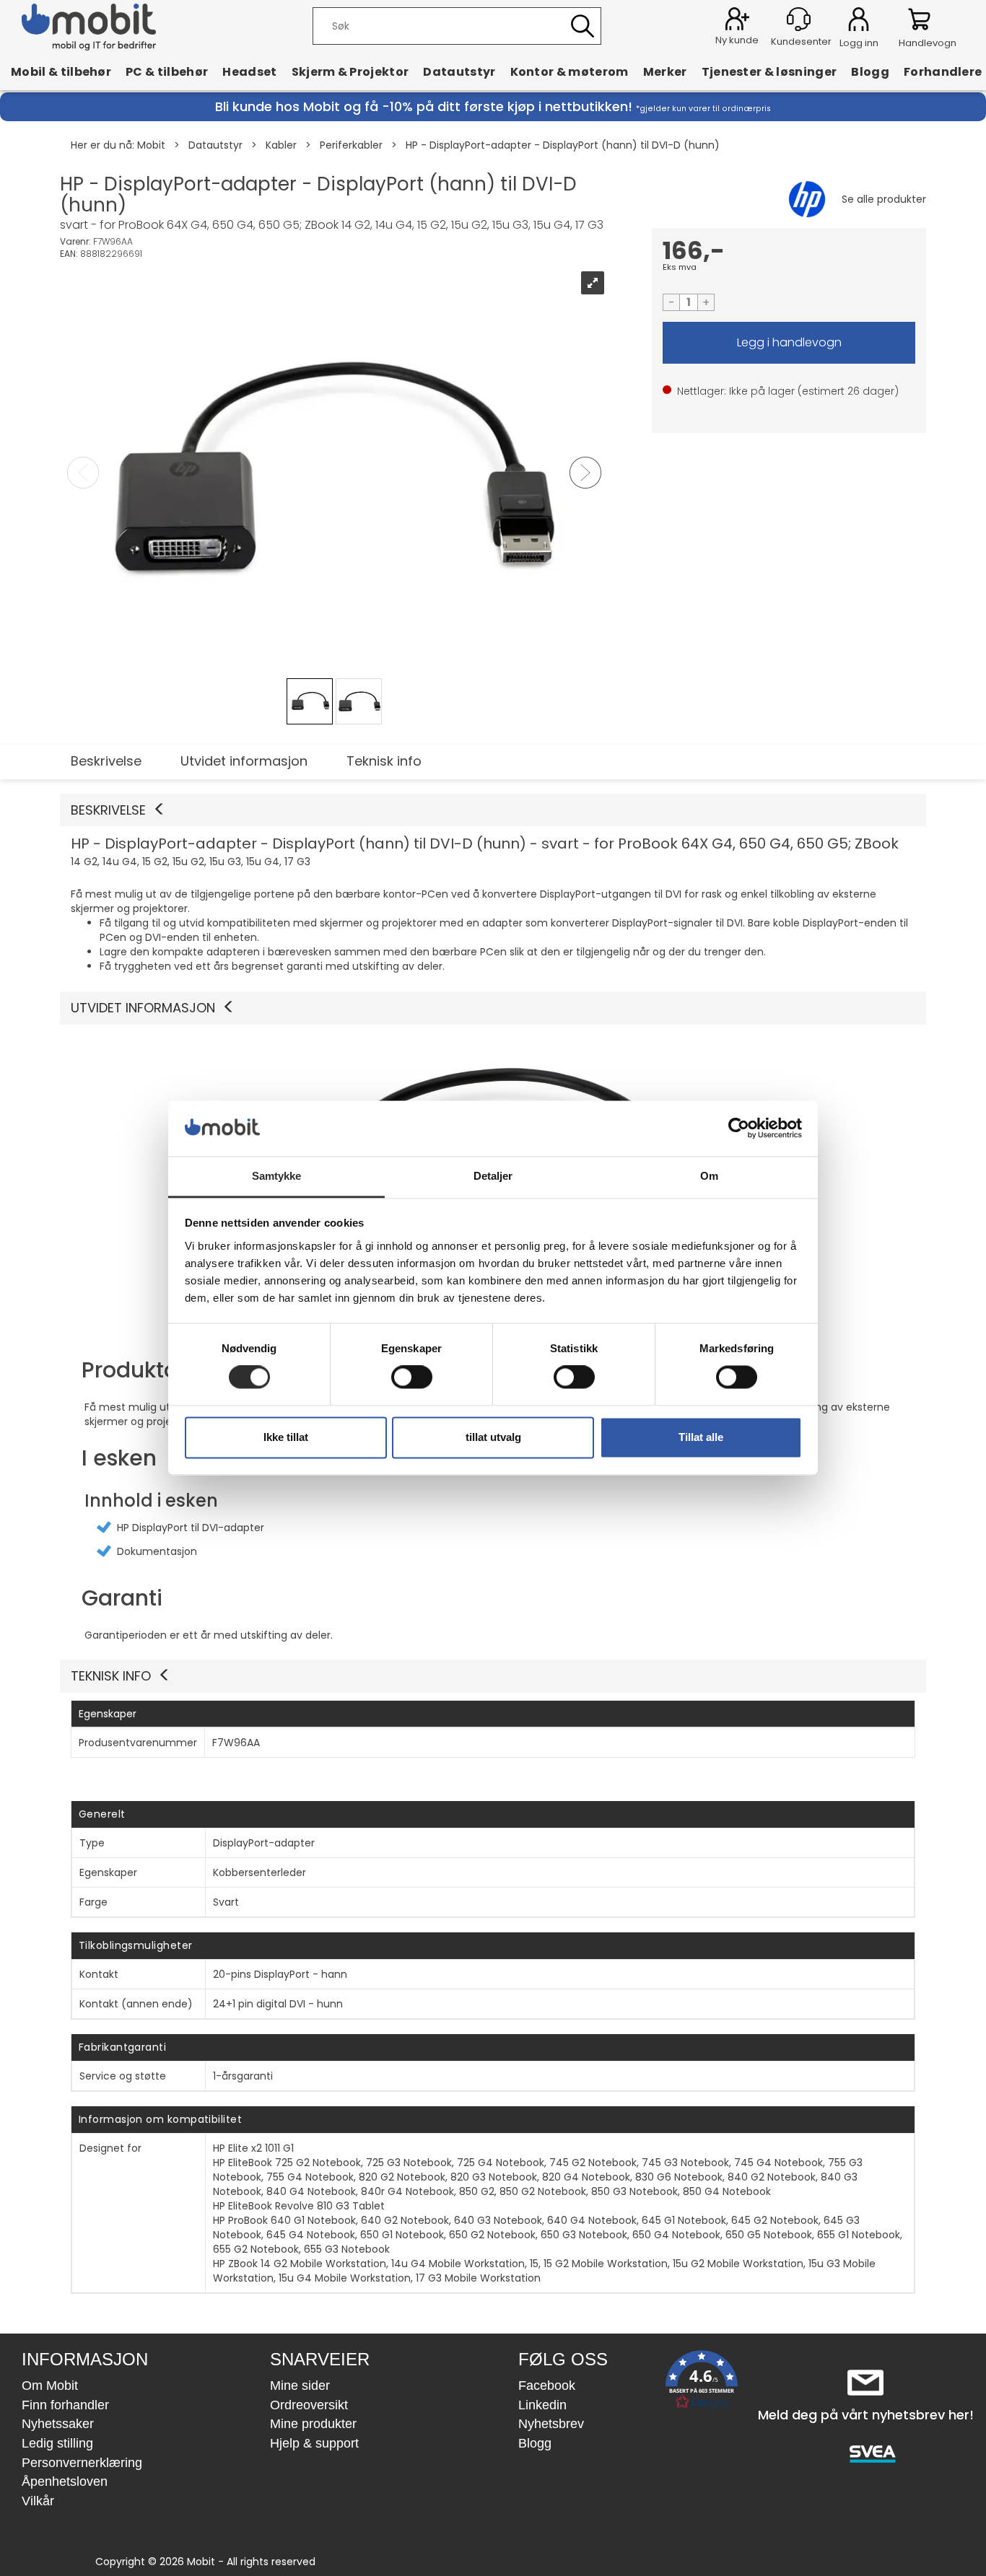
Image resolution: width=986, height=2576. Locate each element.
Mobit (151, 145)
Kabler (281, 145)
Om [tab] (709, 1176)
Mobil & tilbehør (61, 71)
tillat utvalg (493, 1437)
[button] (493, 810)
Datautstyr (459, 71)
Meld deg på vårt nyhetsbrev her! (866, 2415)
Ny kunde (737, 40)
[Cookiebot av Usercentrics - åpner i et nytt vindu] (739, 1129)
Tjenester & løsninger (769, 71)
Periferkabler (351, 145)
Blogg (870, 71)
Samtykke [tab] (277, 1176)
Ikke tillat (286, 1437)
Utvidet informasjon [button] (143, 1008)
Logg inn (859, 22)
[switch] (412, 1377)
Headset (249, 71)
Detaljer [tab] (493, 1176)
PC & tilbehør (167, 71)
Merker (665, 71)
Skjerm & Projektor (350, 71)
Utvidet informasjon (244, 761)
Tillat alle (701, 1437)
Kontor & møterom (570, 71)
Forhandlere (943, 71)
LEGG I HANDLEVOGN (789, 343)
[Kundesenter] (799, 19)
